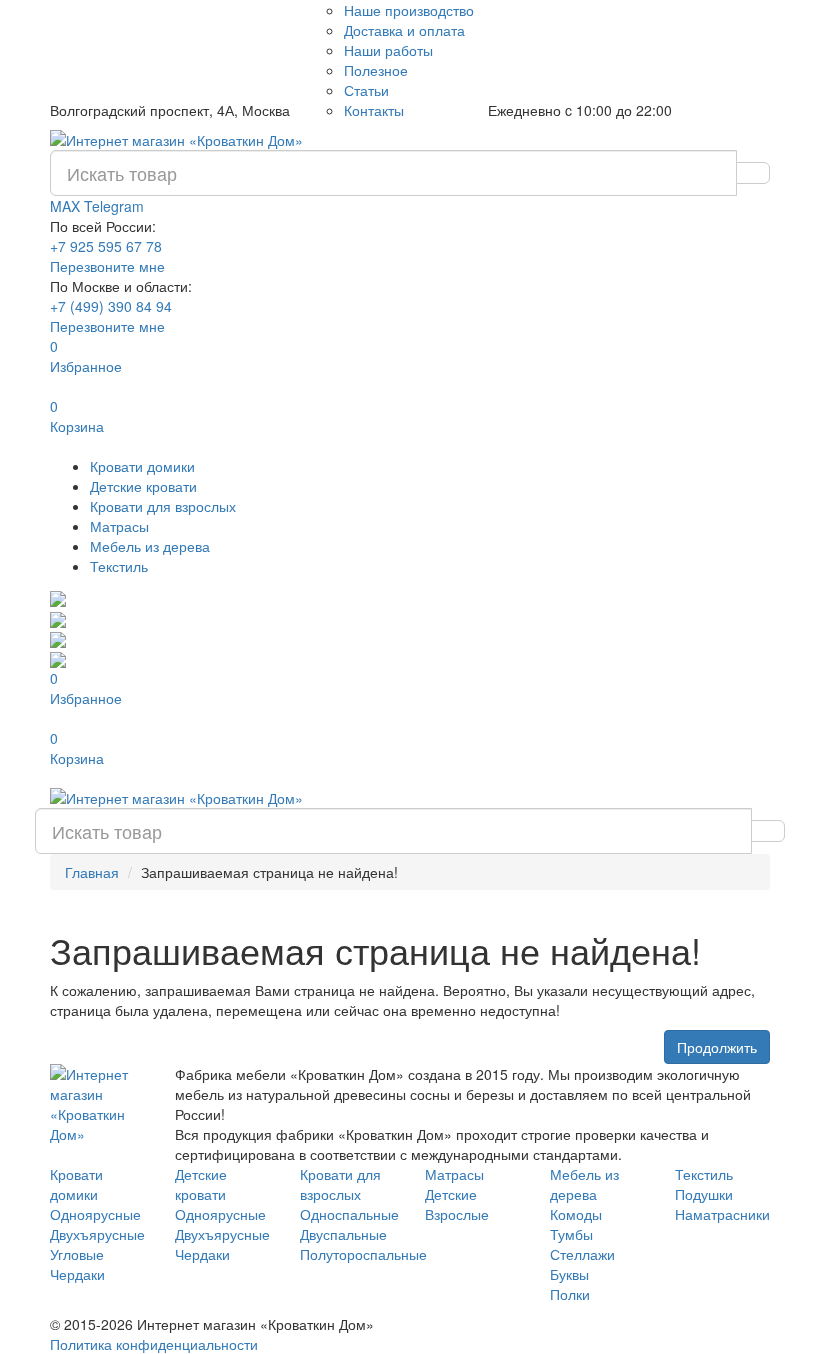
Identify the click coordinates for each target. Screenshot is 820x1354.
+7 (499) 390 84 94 (111, 306)
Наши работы (388, 50)
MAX (67, 206)
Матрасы (119, 526)
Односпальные (349, 1214)
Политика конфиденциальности (154, 1344)
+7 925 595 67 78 (106, 246)
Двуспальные (343, 1234)
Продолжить (717, 1047)
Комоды (576, 1214)
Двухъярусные (97, 1234)
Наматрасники (722, 1214)
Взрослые (457, 1214)
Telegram (114, 206)
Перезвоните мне (107, 266)
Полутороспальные (363, 1254)
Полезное (376, 70)
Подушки (704, 1194)
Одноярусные (95, 1214)
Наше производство (409, 10)
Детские (451, 1194)
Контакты (374, 110)
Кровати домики (142, 466)
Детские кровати (143, 486)
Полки (570, 1294)
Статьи (366, 90)
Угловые (77, 1254)
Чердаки (77, 1274)
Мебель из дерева (150, 546)
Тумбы (571, 1234)
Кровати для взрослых (163, 506)
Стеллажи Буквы (582, 1264)
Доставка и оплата (404, 30)
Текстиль (119, 566)
